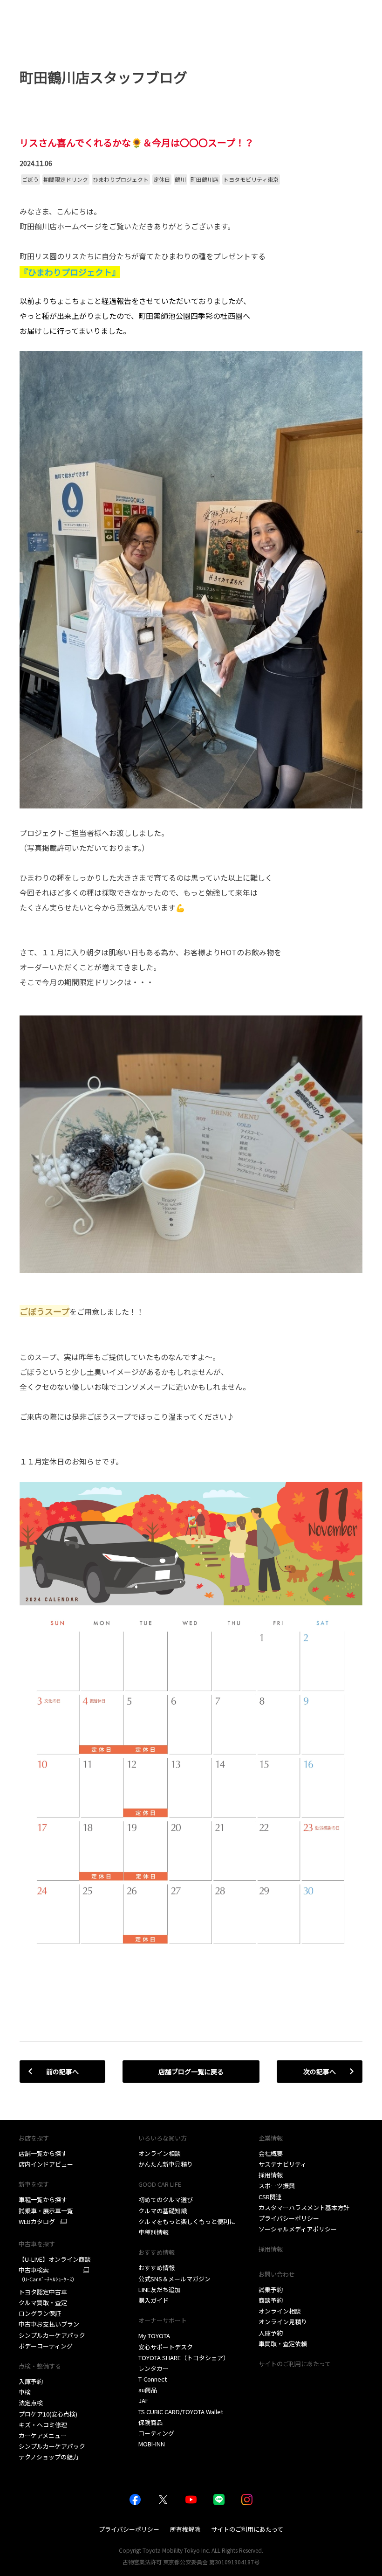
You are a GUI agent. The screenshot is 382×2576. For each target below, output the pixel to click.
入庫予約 (31, 2381)
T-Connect (153, 2379)
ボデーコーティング (46, 2346)
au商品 (148, 2390)
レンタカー (153, 2368)
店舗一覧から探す (43, 2153)
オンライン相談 (160, 2153)
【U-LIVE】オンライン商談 (55, 2259)
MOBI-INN (152, 2444)
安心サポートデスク (166, 2347)
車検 (25, 2392)
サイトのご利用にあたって (295, 2364)
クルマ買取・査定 (43, 2303)
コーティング (156, 2433)
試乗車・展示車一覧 (46, 2211)
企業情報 (271, 2138)
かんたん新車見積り (166, 2164)
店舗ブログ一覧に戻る (191, 2072)
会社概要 (271, 2153)
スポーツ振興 (277, 2186)
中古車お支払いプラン (49, 2324)
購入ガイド (153, 2300)
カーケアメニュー (43, 2435)
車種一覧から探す (43, 2200)
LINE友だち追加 (160, 2289)
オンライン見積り (283, 2322)
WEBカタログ (37, 2222)
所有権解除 (185, 2529)
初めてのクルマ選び (166, 2200)
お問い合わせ (277, 2274)
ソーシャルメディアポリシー (298, 2229)
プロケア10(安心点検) (48, 2414)
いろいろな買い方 (163, 2138)
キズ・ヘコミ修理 (43, 2425)
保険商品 (150, 2422)
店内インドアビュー (46, 2164)
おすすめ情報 (157, 2268)
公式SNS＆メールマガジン (174, 2279)
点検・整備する (40, 2366)
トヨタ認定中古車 (43, 2292)
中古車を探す (37, 2244)
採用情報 (271, 2175)
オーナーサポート (163, 2320)
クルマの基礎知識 (163, 2211)
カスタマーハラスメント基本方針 (304, 2207)
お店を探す (34, 2138)
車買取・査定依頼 (283, 2344)
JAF (143, 2400)
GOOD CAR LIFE (160, 2184)
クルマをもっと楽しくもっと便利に (187, 2221)
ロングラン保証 (40, 2313)
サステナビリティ (283, 2164)
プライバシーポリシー (289, 2218)
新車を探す (34, 2184)
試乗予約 (271, 2289)
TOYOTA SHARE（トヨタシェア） (184, 2358)
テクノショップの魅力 (49, 2457)
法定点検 (31, 2403)
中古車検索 (48, 2274)
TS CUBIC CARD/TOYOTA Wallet (181, 2412)
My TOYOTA (154, 2336)
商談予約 (271, 2300)
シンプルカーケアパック (52, 2335)
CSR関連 (270, 2197)
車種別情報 (153, 2232)
